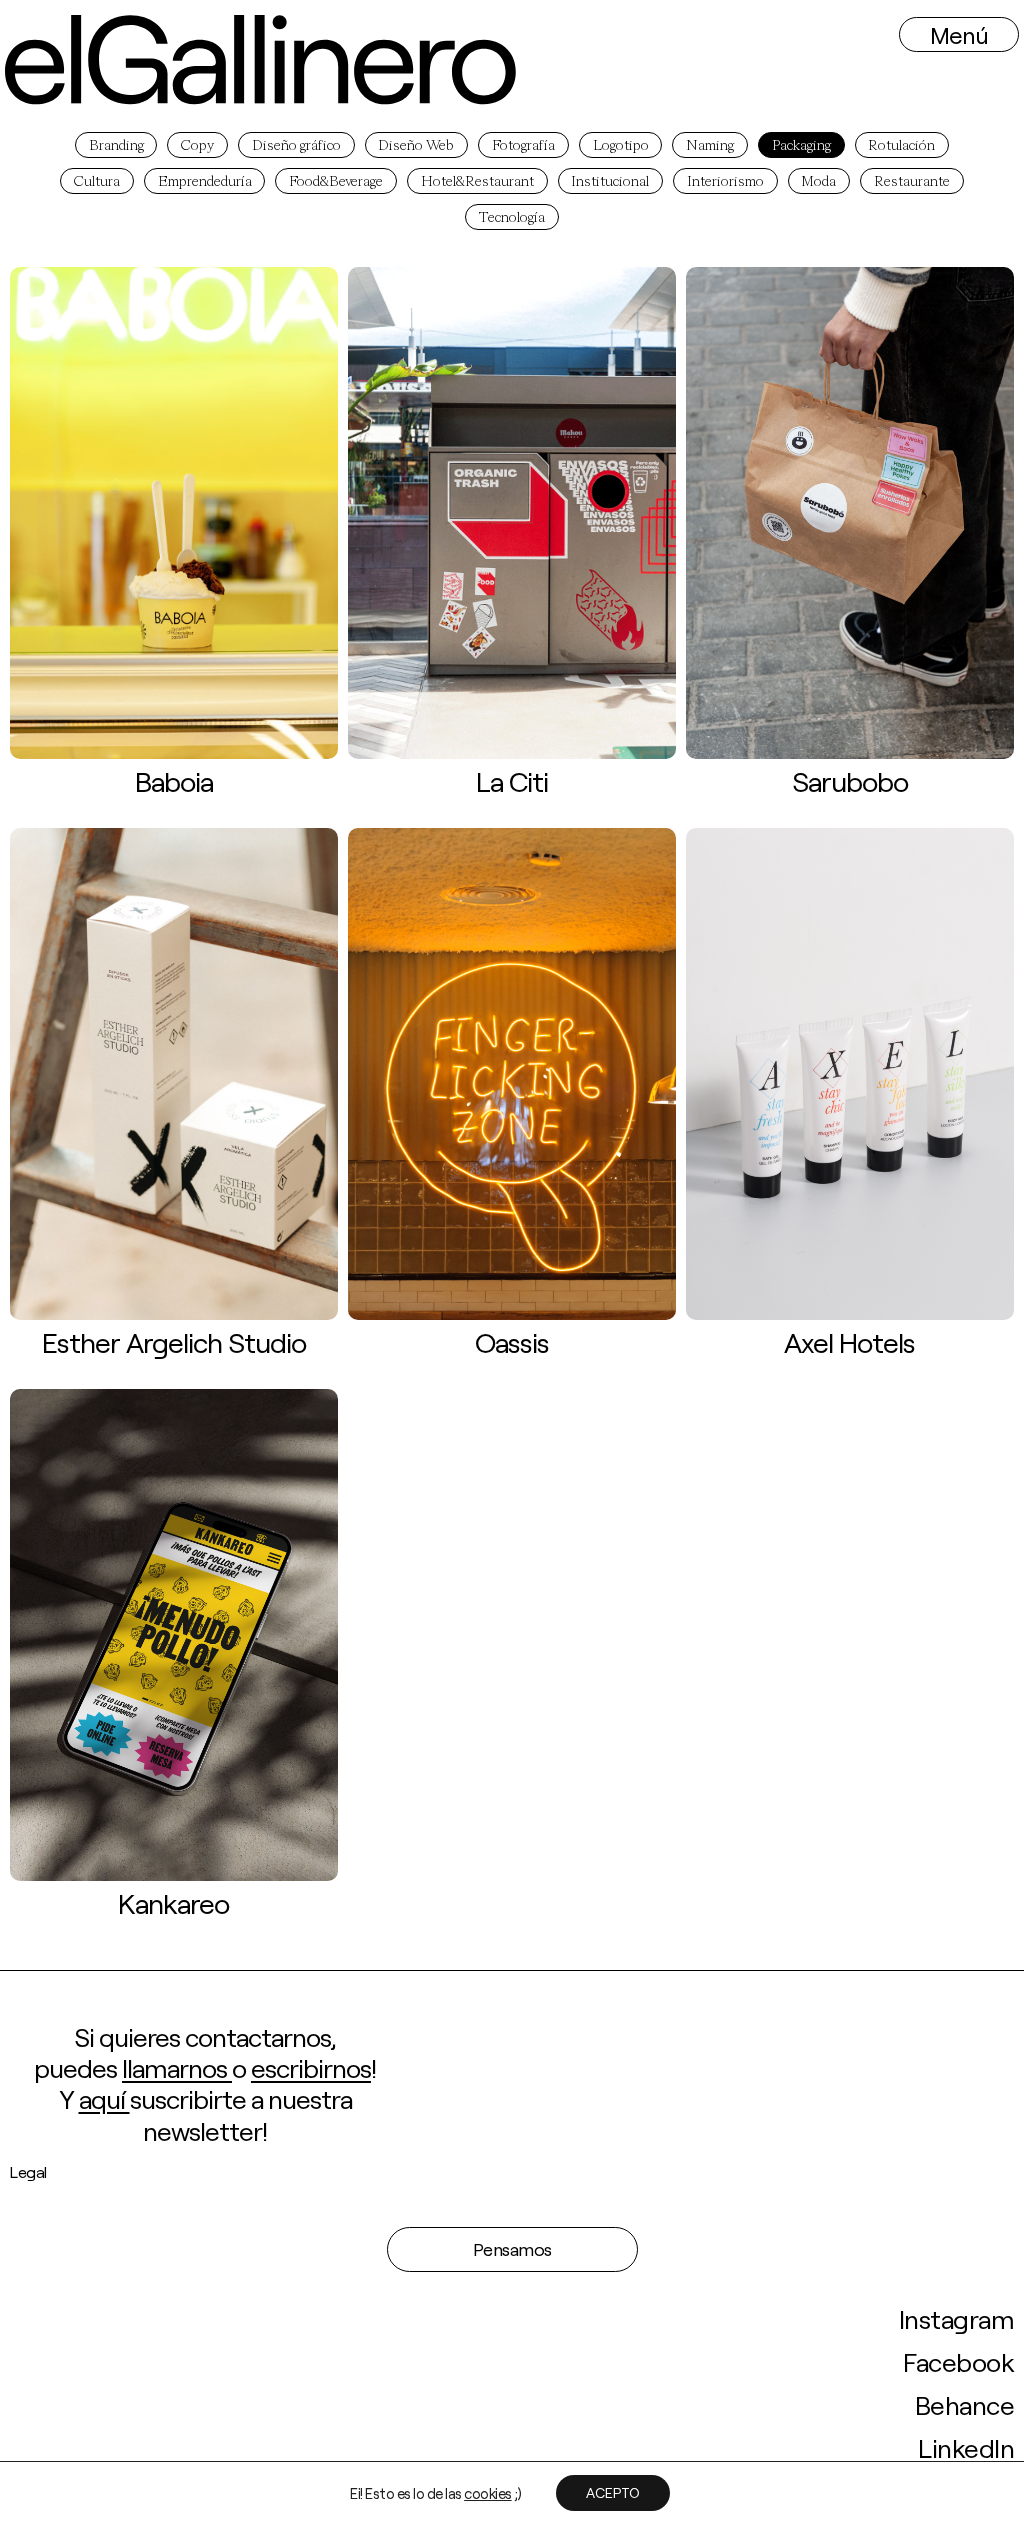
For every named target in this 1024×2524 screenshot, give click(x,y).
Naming (710, 146)
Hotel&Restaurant (477, 182)
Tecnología (512, 218)
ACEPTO (613, 2492)
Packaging (801, 146)
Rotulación (901, 146)
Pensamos (512, 2249)
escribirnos (311, 2067)
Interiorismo (725, 182)
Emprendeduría (205, 182)
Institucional (610, 182)
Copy (197, 146)
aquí (104, 2098)
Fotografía (523, 146)
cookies (488, 2493)
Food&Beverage (336, 182)
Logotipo (621, 146)
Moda (818, 182)
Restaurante (912, 182)
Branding (116, 146)
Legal (28, 2171)
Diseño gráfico (296, 146)
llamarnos (177, 2067)
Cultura (97, 182)
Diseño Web (416, 146)
